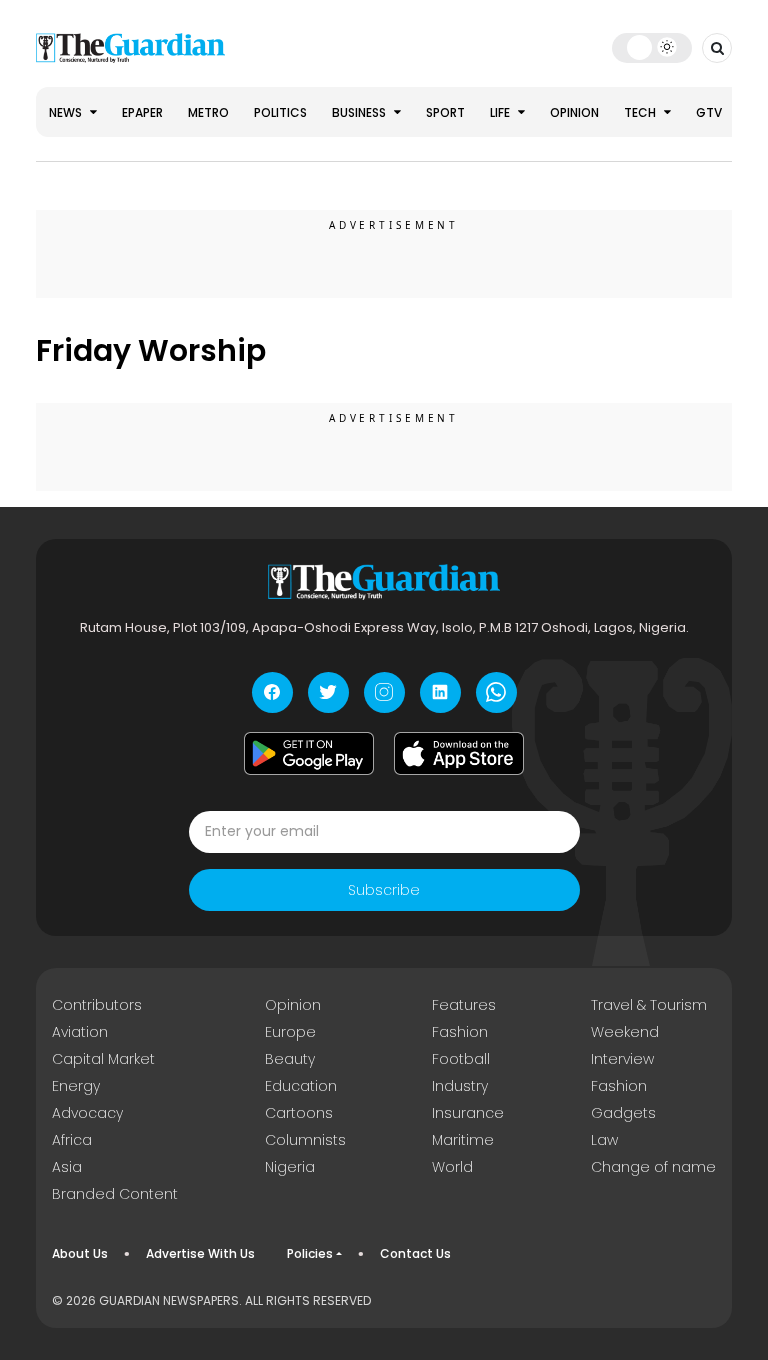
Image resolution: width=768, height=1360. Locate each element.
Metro (208, 112)
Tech (641, 112)
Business (360, 112)
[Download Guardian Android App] (309, 754)
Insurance (468, 1113)
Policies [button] (310, 1253)
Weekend (625, 1032)
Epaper (142, 112)
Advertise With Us (200, 1253)
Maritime (463, 1140)
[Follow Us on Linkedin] (440, 692)
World (452, 1167)
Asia (67, 1167)
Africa (72, 1140)
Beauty (290, 1059)
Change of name (653, 1167)
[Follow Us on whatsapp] (496, 692)
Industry (460, 1086)
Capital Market (103, 1059)
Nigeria (290, 1167)
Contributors (97, 1005)
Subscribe (384, 890)
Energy (76, 1086)
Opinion (574, 112)
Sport (445, 112)
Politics (280, 112)
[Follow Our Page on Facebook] (272, 692)
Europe (290, 1032)
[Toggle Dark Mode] (652, 47)
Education (301, 1086)
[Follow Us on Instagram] (384, 692)
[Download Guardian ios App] (459, 754)
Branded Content (115, 1194)
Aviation (80, 1032)
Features (464, 1005)
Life (501, 112)
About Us (80, 1253)
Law (604, 1140)
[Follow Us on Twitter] (328, 692)
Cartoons (299, 1113)
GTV (709, 112)
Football (461, 1059)
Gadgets (623, 1113)
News (67, 112)
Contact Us (415, 1253)
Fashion (460, 1032)
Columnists (305, 1140)
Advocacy (87, 1113)
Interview (622, 1059)
